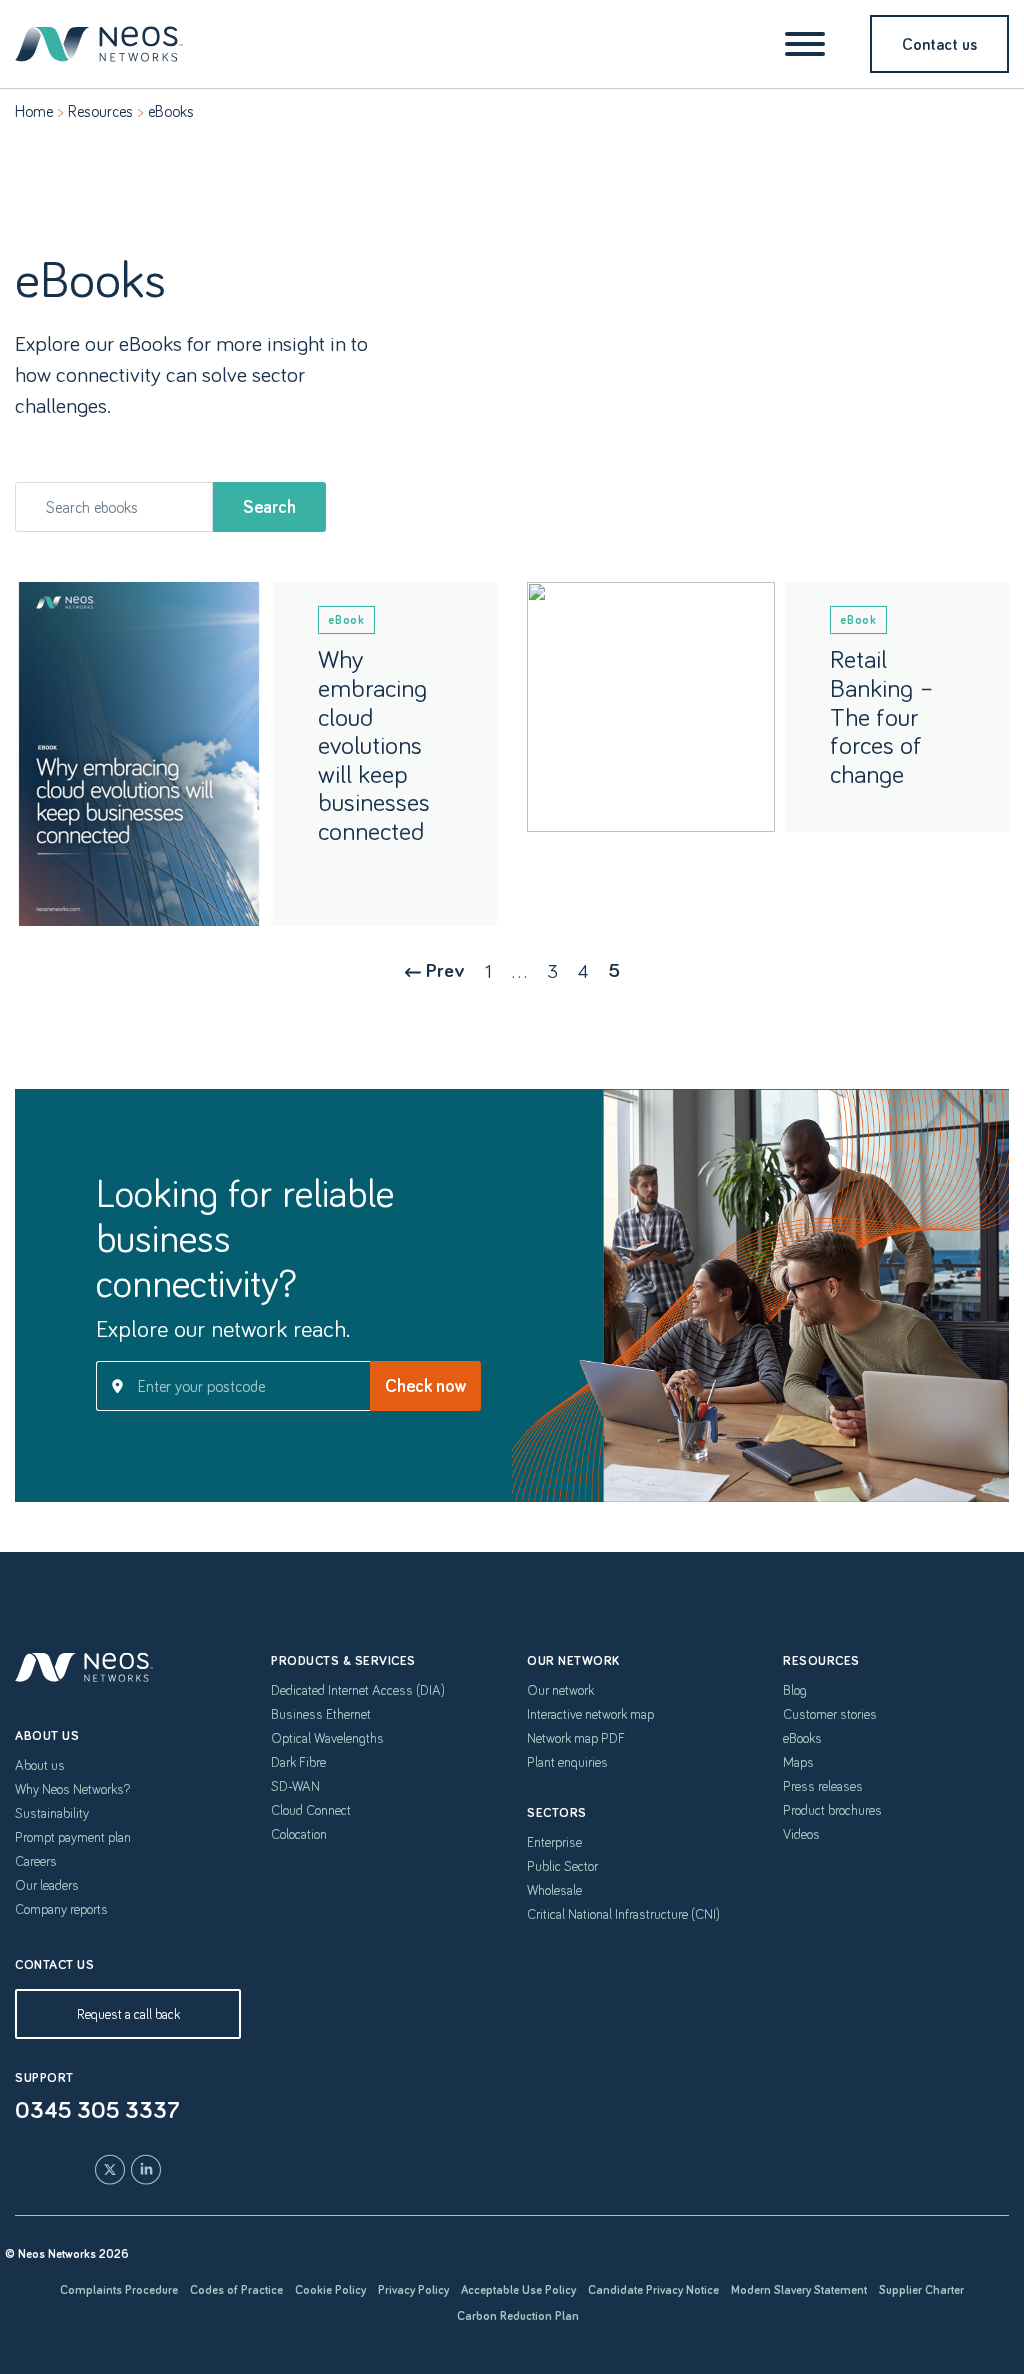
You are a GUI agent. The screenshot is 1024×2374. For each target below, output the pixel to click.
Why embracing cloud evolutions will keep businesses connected (374, 744)
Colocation (299, 1834)
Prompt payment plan (73, 1837)
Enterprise (554, 1842)
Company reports (61, 1909)
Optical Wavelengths (327, 1738)
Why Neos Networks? (72, 1789)
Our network (560, 1690)
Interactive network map (590, 1714)
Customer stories (830, 1714)
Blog (795, 1690)
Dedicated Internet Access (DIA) (358, 1690)
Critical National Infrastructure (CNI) (623, 1914)
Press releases (823, 1786)
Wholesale (554, 1890)
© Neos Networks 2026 (67, 2253)
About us (40, 1765)
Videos (801, 1834)
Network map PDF (576, 1738)
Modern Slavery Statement (799, 2289)
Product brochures (832, 1810)
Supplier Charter (921, 2289)
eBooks (802, 1738)
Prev (445, 970)
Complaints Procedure (119, 2289)
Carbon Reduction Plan (518, 2315)
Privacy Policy (413, 2289)
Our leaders (47, 1885)
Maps (798, 1762)
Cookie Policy (330, 2289)
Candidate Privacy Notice (653, 2289)
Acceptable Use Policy (518, 2289)
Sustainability (52, 1813)
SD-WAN (295, 1786)
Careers (36, 1861)
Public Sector (562, 1866)
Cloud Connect (311, 1810)
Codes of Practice (236, 2289)
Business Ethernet (321, 1714)
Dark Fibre (298, 1762)
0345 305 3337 (97, 2109)
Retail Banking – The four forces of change (882, 715)
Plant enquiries (567, 1762)
